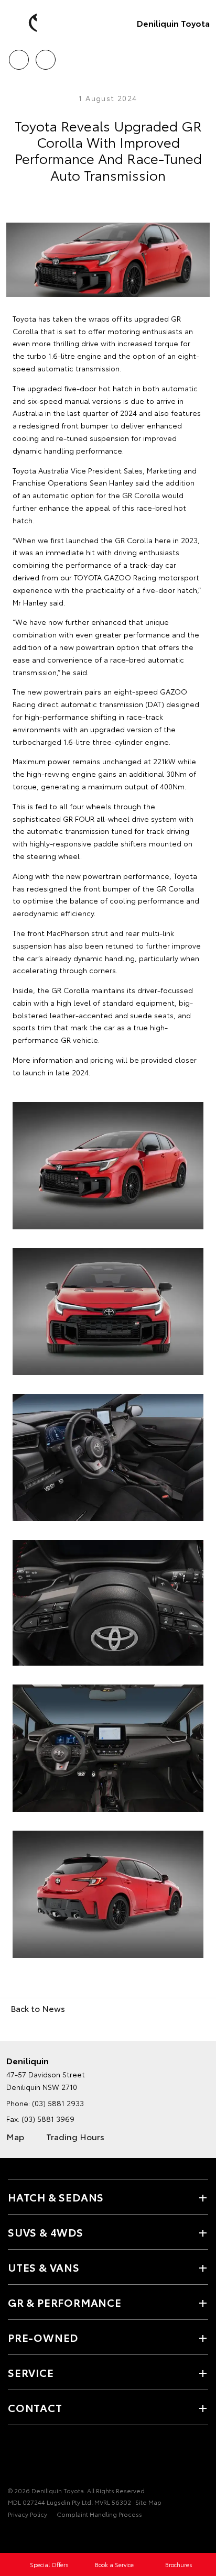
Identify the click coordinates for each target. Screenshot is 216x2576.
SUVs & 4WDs (46, 2232)
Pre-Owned (43, 2337)
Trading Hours (75, 2136)
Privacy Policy (28, 2514)
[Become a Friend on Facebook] (14, 2458)
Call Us (19, 56)
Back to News (38, 2008)
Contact (35, 2407)
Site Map (148, 2502)
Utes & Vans (44, 2267)
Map (15, 2136)
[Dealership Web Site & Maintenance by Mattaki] (28, 2536)
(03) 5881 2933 (58, 2103)
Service (31, 2372)
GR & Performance (65, 2302)
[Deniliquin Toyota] (24, 23)
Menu (202, 56)
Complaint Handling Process (99, 2514)
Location (45, 56)
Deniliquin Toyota (173, 23)
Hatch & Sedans (56, 2197)
